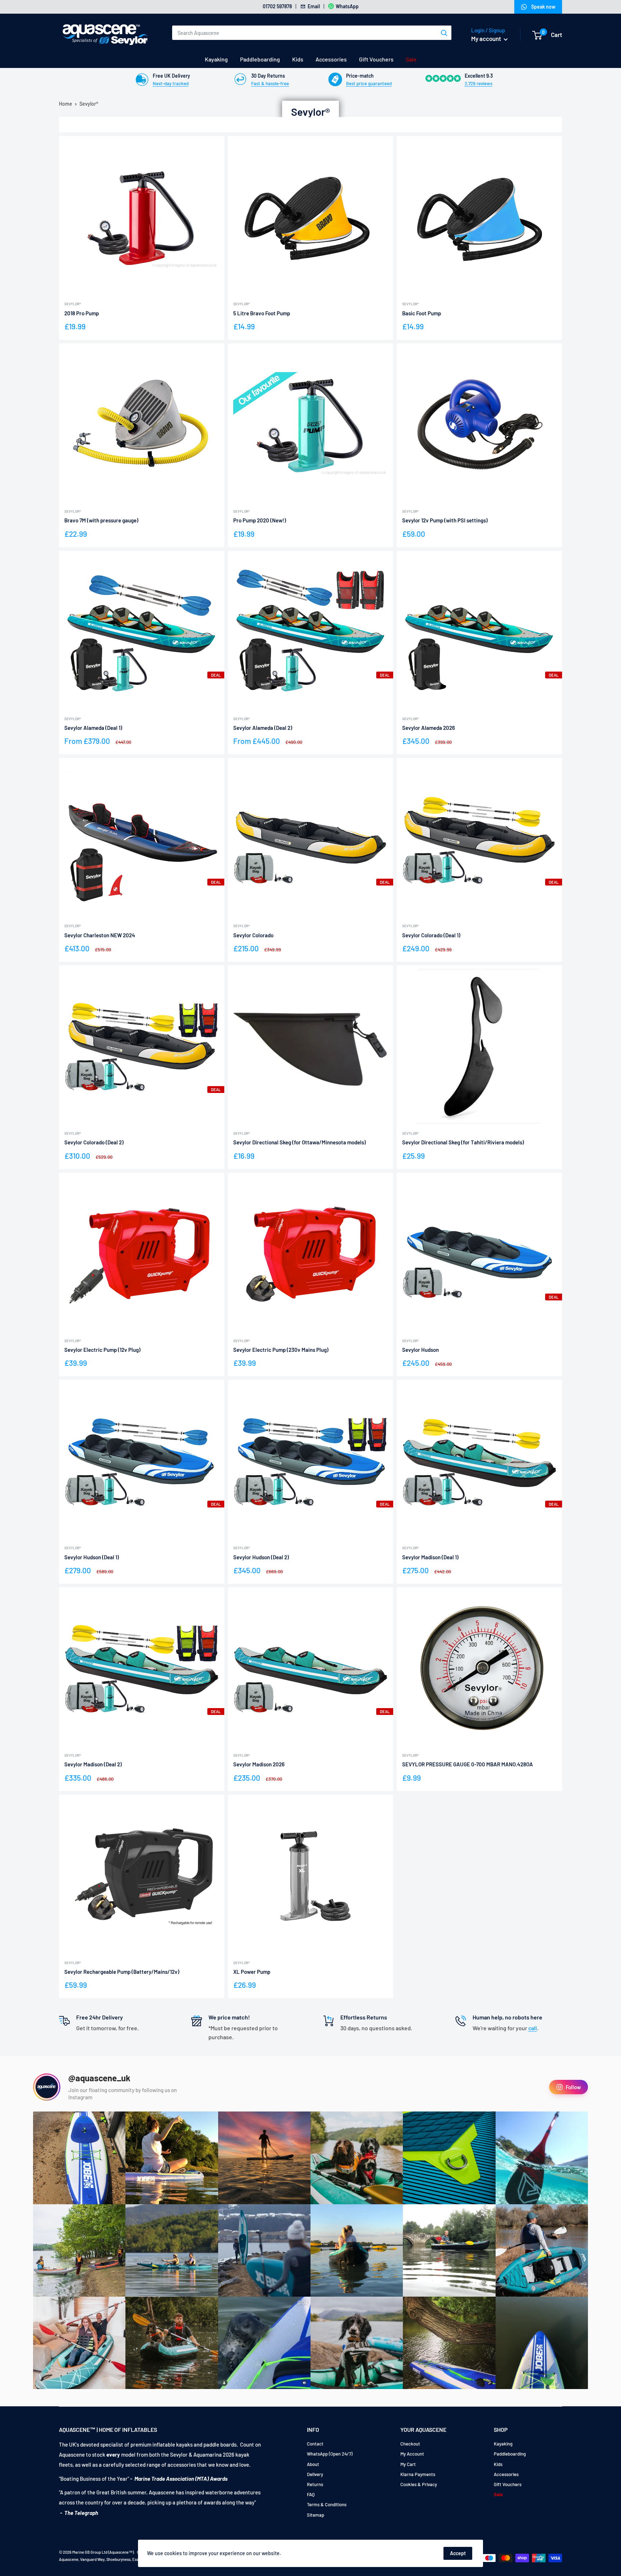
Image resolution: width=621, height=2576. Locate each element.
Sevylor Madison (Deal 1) (430, 1557)
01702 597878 (277, 6)
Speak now (543, 7)
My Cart (408, 2464)
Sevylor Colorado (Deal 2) (94, 1142)
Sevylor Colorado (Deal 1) (431, 935)
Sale (411, 59)
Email (314, 6)
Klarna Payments (418, 2474)
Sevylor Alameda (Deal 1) (93, 728)
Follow (573, 2087)
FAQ (311, 2494)
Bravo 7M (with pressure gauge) (101, 520)
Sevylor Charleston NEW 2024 (100, 935)
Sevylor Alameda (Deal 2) (263, 728)
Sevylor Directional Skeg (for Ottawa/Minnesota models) (300, 1142)
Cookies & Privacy (419, 2484)
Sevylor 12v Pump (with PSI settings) (445, 520)
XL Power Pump (252, 1972)
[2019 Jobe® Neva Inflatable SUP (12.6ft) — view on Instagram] (264, 2250)
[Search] (444, 33)
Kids (298, 59)
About (313, 2464)
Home (66, 104)
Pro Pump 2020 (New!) (260, 520)
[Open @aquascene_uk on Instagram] (47, 2087)
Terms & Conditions (327, 2504)
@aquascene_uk (99, 2078)
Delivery (315, 2474)
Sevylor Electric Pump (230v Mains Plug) (281, 1350)
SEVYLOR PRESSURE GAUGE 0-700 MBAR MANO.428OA (468, 1764)
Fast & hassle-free (270, 83)
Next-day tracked (171, 83)
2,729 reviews (479, 83)
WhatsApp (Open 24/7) (330, 2454)
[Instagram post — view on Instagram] (79, 2158)
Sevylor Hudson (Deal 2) (261, 1557)
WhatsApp (347, 6)
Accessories (331, 59)
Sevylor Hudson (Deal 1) (92, 1557)
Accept (458, 2553)
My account (487, 38)
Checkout (410, 2444)
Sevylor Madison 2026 (259, 1764)
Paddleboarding (260, 59)
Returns (315, 2484)
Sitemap (316, 2515)
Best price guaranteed (369, 83)
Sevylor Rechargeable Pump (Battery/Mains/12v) (122, 1972)
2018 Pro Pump (82, 313)
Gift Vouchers (376, 59)
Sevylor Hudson (420, 1350)
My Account (412, 2454)
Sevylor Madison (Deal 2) (93, 1764)
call (533, 2028)
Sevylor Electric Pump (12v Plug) (102, 1350)
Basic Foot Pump (422, 313)
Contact (315, 2444)
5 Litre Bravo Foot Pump (262, 313)
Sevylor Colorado (253, 935)
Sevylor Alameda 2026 (429, 728)
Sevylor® (73, 304)
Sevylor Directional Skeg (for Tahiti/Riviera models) (463, 1142)
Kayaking (216, 59)
